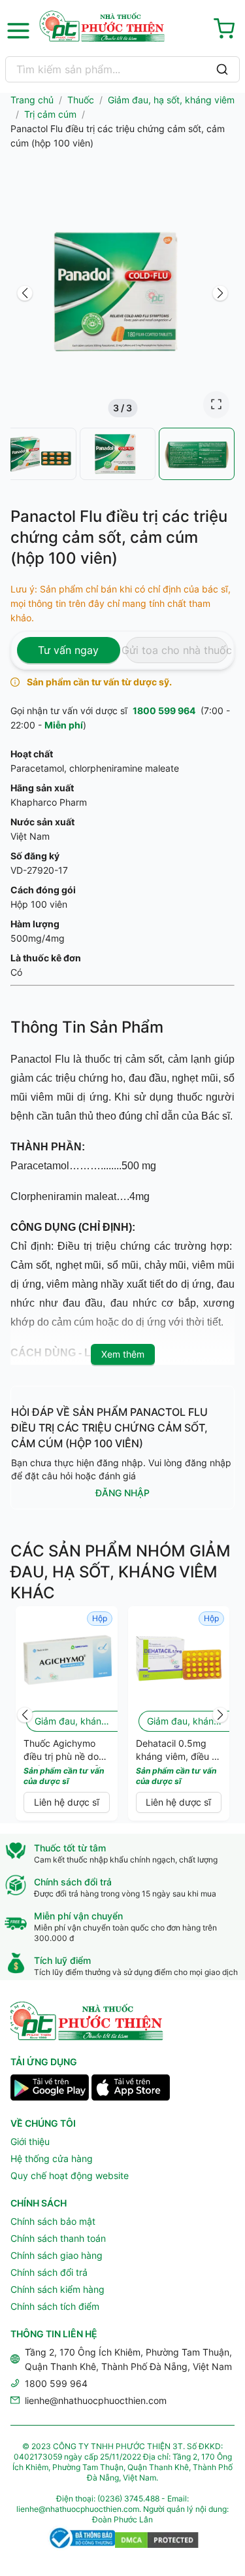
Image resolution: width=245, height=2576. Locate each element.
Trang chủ (32, 100)
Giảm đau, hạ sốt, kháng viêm (171, 100)
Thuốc (81, 100)
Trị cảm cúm (50, 114)
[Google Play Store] (50, 2089)
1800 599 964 (164, 711)
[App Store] (131, 2089)
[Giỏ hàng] (227, 31)
